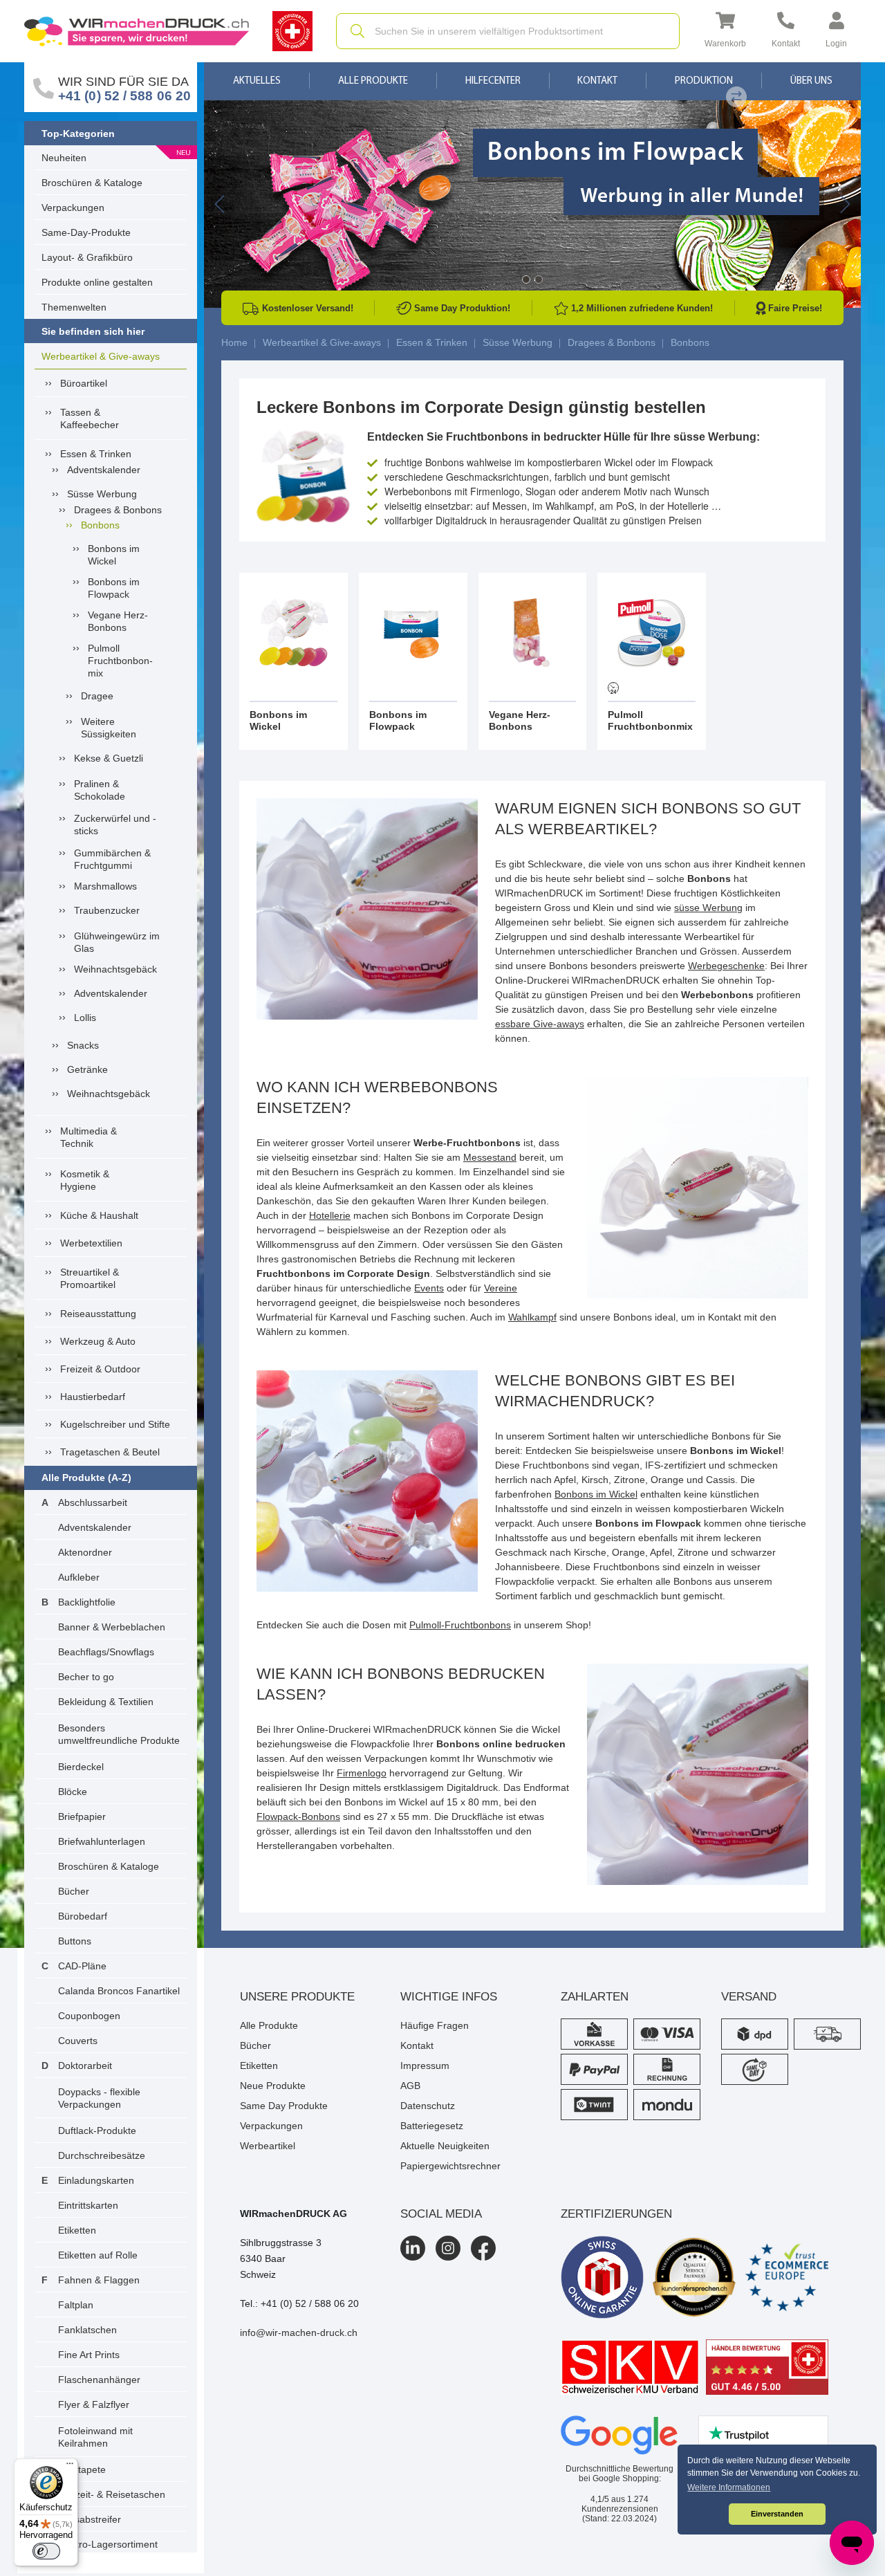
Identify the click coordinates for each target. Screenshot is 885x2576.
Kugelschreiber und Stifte (115, 1424)
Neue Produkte (273, 2086)
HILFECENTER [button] (493, 81)
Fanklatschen (87, 2330)
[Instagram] (448, 2248)
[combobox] (508, 31)
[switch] (46, 2551)
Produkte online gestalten (97, 282)
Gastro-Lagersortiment (108, 2544)
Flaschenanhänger (99, 2380)
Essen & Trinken (96, 454)
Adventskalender (104, 470)
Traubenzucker (107, 910)
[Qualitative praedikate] (694, 2277)
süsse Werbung (708, 908)
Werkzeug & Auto (98, 1341)
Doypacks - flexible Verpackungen (99, 2098)
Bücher (74, 1891)
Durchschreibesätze (102, 2155)
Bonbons (100, 525)
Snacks (83, 1045)
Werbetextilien (91, 1243)
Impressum (425, 2066)
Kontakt (597, 81)
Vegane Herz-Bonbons (118, 621)
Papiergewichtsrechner (450, 2166)
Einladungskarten (96, 2180)
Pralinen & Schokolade (100, 790)
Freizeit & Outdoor (100, 1369)
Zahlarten (595, 1997)
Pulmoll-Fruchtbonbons (460, 1625)
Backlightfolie (87, 1602)
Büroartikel (84, 383)
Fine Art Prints (89, 2355)
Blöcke (73, 1792)
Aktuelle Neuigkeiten (445, 2146)
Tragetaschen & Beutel (110, 1452)
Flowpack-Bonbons (298, 1816)
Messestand (490, 1157)
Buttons (75, 1941)
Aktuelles (257, 81)
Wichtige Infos (449, 1997)
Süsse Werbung (102, 494)
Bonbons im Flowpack (114, 588)
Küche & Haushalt (99, 1215)
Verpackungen (73, 208)
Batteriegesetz (432, 2126)
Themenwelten (74, 307)
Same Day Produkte (284, 2106)
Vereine (501, 1288)
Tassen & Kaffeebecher (90, 418)
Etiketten (77, 2230)
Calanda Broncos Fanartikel (119, 1991)
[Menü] (70, 2467)
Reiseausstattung (98, 1314)
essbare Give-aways (540, 1024)
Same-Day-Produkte (86, 232)
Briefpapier (82, 1816)
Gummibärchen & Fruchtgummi (112, 859)
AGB (410, 2086)
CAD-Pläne (82, 1966)
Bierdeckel (81, 1767)
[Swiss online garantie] (602, 2277)
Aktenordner (85, 1552)
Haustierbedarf (93, 1397)
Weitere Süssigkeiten (109, 728)
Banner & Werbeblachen (112, 1627)
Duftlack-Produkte (97, 2131)
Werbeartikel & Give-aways (101, 356)
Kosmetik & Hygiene (85, 1180)
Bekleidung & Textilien (106, 1702)
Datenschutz (428, 2106)
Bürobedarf (83, 1916)
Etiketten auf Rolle (98, 2255)
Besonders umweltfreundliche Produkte (119, 1734)
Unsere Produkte (297, 1997)
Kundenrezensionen (620, 2504)
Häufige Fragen (435, 2025)
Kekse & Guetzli (109, 758)
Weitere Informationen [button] (729, 2487)
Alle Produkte (373, 81)
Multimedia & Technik (88, 1137)
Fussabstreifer (90, 2519)
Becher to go (86, 1677)
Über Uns (811, 81)
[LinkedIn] (413, 2248)
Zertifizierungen (616, 2214)
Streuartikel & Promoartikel (90, 1278)
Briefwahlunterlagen (102, 1841)
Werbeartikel (268, 2146)
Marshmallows (105, 886)
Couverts (78, 2041)
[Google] (619, 2436)
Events (429, 1288)
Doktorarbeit (85, 2066)
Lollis (85, 1018)
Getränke (87, 1069)
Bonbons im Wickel (114, 555)
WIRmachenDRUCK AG (294, 2214)
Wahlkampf (532, 1317)
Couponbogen (89, 2016)
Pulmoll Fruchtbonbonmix (120, 661)
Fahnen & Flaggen (99, 2280)
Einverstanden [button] (777, 2514)
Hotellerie (330, 1215)
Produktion (704, 81)
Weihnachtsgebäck (115, 969)
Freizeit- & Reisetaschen (112, 2494)
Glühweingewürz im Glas (117, 942)
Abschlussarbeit (93, 1502)
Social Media (441, 2214)
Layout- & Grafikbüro (87, 257)
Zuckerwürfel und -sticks (115, 825)
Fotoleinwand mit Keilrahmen (95, 2437)
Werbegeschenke (726, 966)
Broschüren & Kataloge (92, 183)
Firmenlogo (362, 1773)
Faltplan (76, 2305)
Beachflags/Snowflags (106, 1652)
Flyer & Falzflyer (94, 2404)
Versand (749, 1997)
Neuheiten (64, 158)
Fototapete (82, 2469)
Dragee (97, 696)
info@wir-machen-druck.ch (299, 2333)
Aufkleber (79, 1577)
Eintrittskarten (88, 2205)
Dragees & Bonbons (118, 510)
